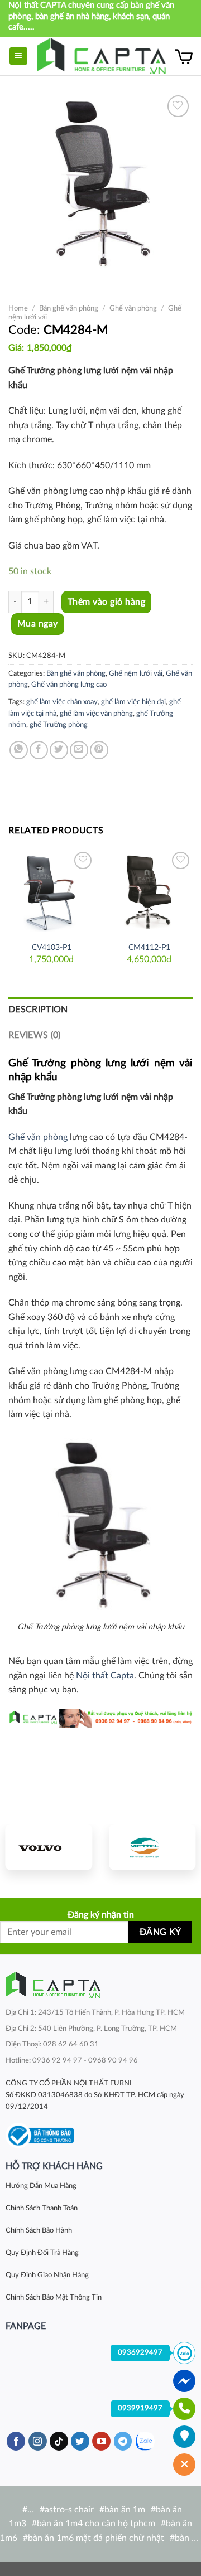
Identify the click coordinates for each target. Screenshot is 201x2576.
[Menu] (19, 56)
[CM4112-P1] (149, 892)
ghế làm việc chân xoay (62, 702)
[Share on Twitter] (59, 750)
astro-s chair (69, 2510)
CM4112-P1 (149, 948)
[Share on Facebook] (39, 750)
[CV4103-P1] (52, 892)
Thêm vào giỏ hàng (106, 602)
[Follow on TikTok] (59, 2441)
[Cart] (184, 56)
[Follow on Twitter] (80, 2441)
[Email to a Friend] (79, 750)
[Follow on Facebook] (16, 2441)
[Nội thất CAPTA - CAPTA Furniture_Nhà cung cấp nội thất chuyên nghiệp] (101, 56)
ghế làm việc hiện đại (133, 702)
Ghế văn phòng (133, 308)
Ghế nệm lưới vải (136, 673)
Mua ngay (38, 624)
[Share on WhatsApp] (19, 750)
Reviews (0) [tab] (35, 1035)
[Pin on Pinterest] (99, 750)
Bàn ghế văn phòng (69, 308)
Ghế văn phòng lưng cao (69, 685)
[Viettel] (152, 1847)
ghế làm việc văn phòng (96, 714)
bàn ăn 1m (125, 2510)
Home (18, 308)
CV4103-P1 (52, 948)
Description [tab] (38, 1010)
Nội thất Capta (105, 1676)
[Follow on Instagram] (38, 2441)
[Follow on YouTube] (101, 2441)
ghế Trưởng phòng (59, 725)
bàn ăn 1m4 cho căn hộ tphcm (96, 2524)
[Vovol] (49, 1847)
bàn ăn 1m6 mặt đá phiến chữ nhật (96, 2538)
